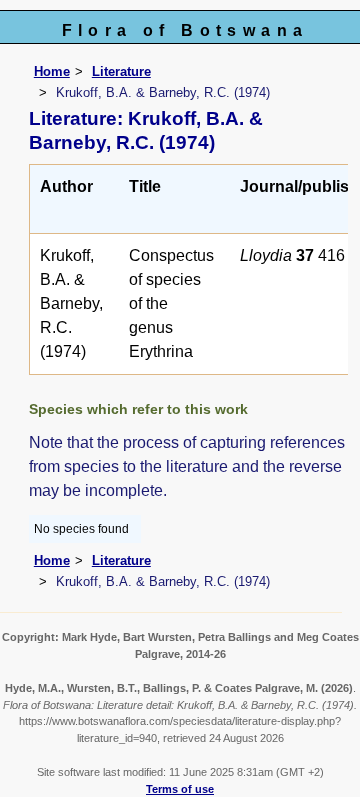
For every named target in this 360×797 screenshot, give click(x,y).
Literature (121, 71)
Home (52, 71)
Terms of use (180, 789)
